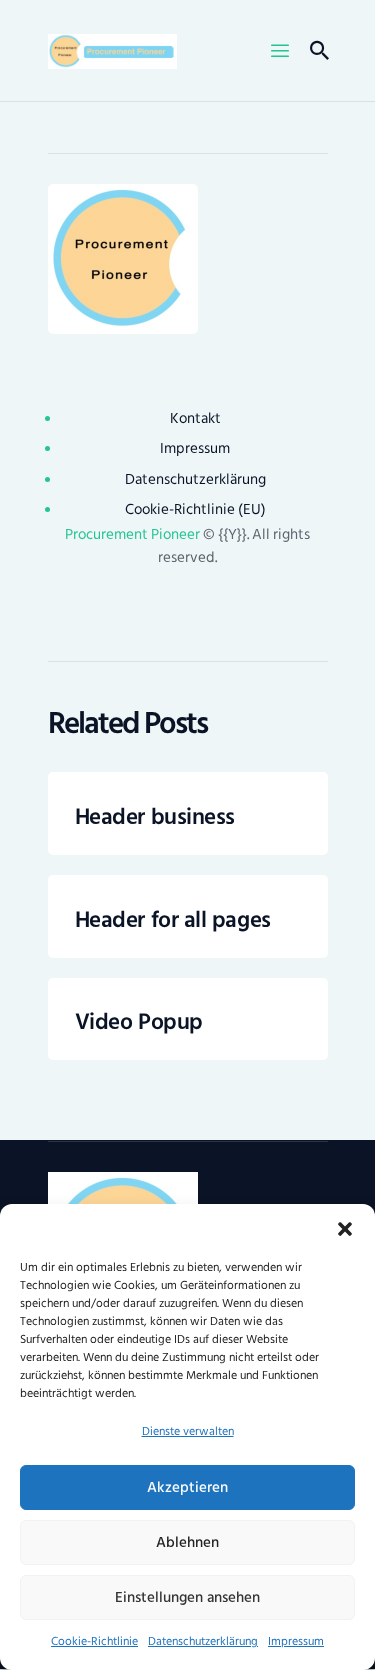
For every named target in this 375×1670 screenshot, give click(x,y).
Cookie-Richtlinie (94, 1641)
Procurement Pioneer (132, 534)
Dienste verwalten (188, 1431)
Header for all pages (173, 921)
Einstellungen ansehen (187, 1597)
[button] (345, 1229)
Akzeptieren (187, 1487)
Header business (155, 818)
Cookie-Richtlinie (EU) (195, 509)
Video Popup (139, 1023)
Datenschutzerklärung (203, 1641)
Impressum (296, 1641)
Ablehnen (187, 1542)
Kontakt (195, 418)
